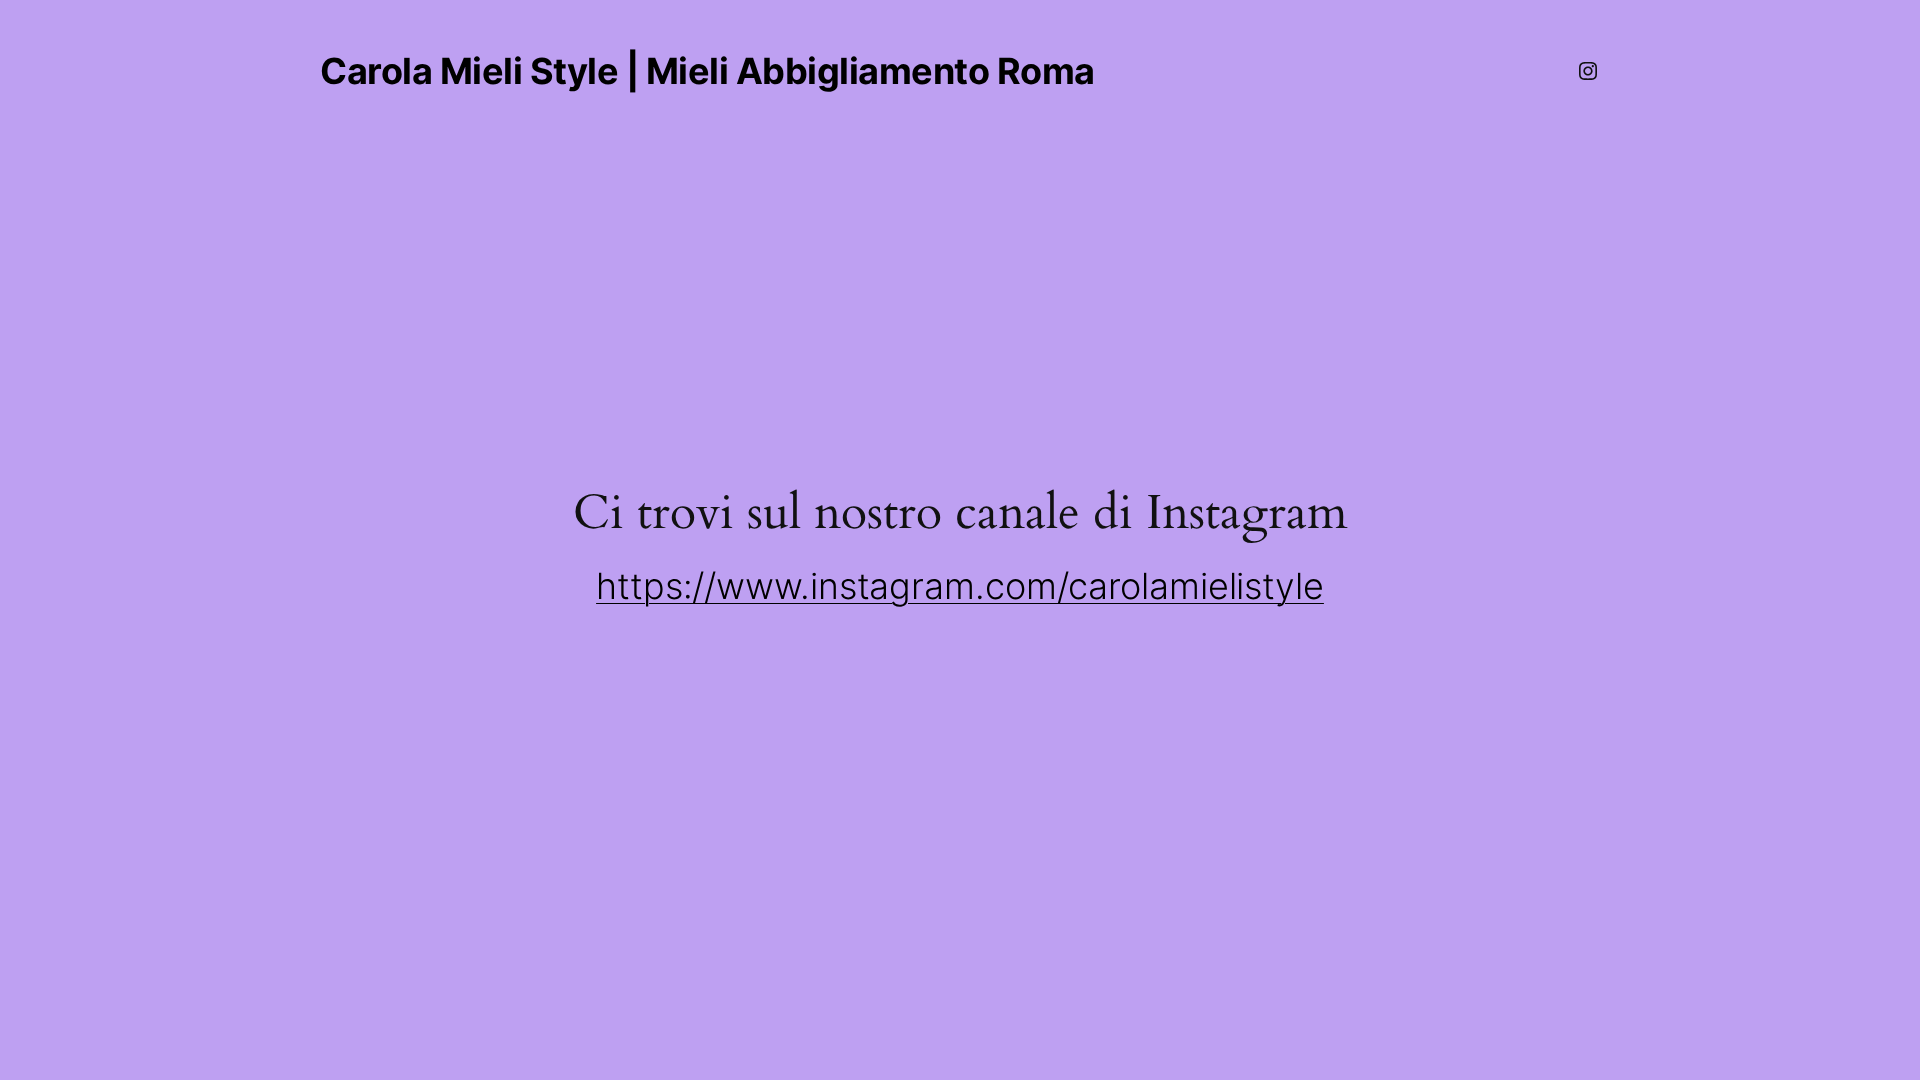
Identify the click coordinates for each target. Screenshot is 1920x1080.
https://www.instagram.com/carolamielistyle (960, 586)
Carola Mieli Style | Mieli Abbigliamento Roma (707, 71)
